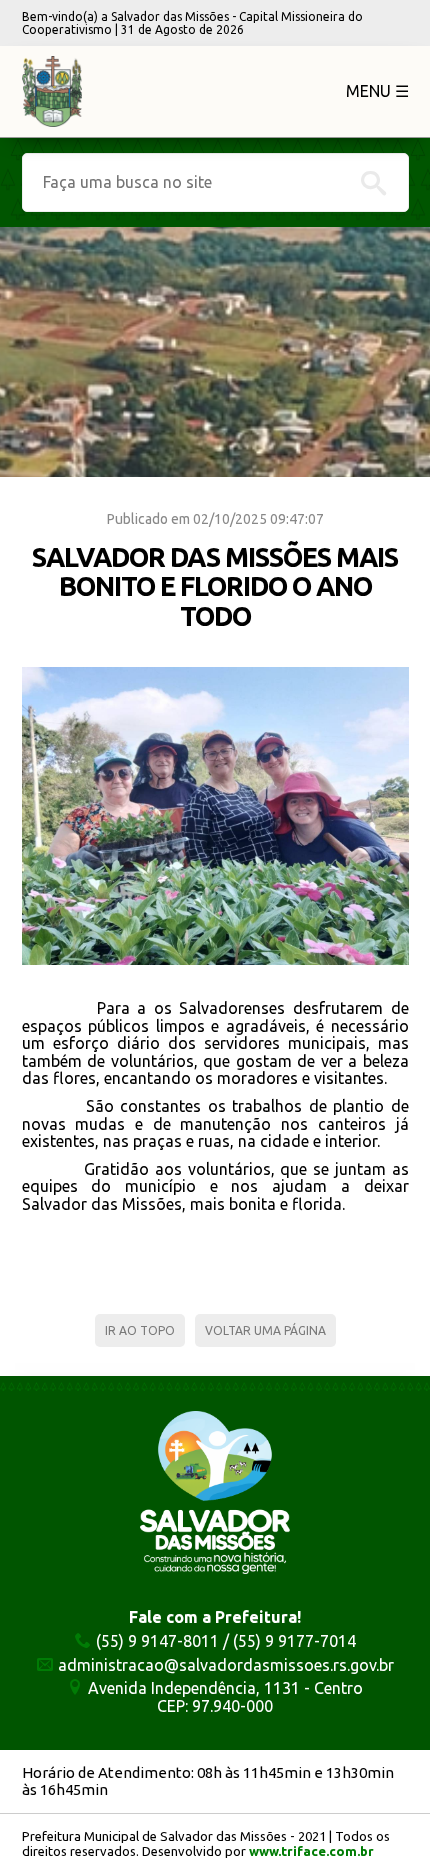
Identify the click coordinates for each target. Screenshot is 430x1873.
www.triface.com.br (311, 1851)
